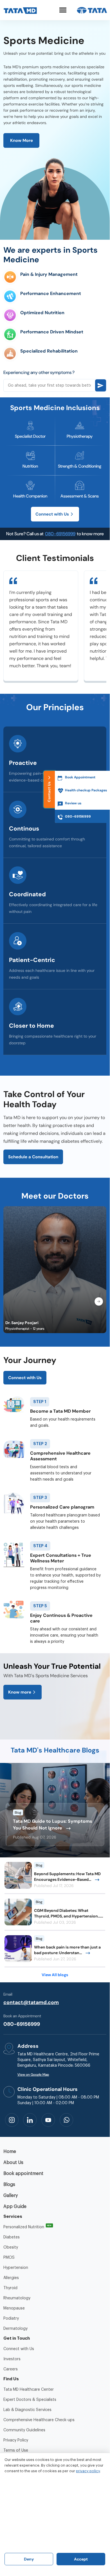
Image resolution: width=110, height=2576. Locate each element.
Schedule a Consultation (33, 1157)
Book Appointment (80, 777)
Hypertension (16, 2268)
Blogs (9, 2185)
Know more (20, 1692)
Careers (11, 2369)
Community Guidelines (24, 2430)
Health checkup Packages (86, 790)
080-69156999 (60, 534)
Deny (29, 2559)
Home (10, 2152)
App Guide (15, 2207)
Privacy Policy (16, 2440)
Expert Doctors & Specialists (30, 2400)
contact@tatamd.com (31, 2002)
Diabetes (12, 2237)
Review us (73, 803)
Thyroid (10, 2288)
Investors (12, 2359)
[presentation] (99, 1302)
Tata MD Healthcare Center (29, 2390)
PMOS (9, 2258)
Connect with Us (52, 514)
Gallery (11, 2196)
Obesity (11, 2247)
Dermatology (15, 2329)
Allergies (11, 2278)
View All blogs (55, 1975)
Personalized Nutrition (24, 2227)
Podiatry (11, 2319)
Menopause (14, 2308)
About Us (13, 2163)
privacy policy (88, 2471)
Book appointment (23, 2174)
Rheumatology (17, 2298)
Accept (81, 2559)
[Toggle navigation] (63, 10)
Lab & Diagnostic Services (27, 2410)
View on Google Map (33, 2075)
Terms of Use (16, 2450)
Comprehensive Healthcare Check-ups (39, 2420)
